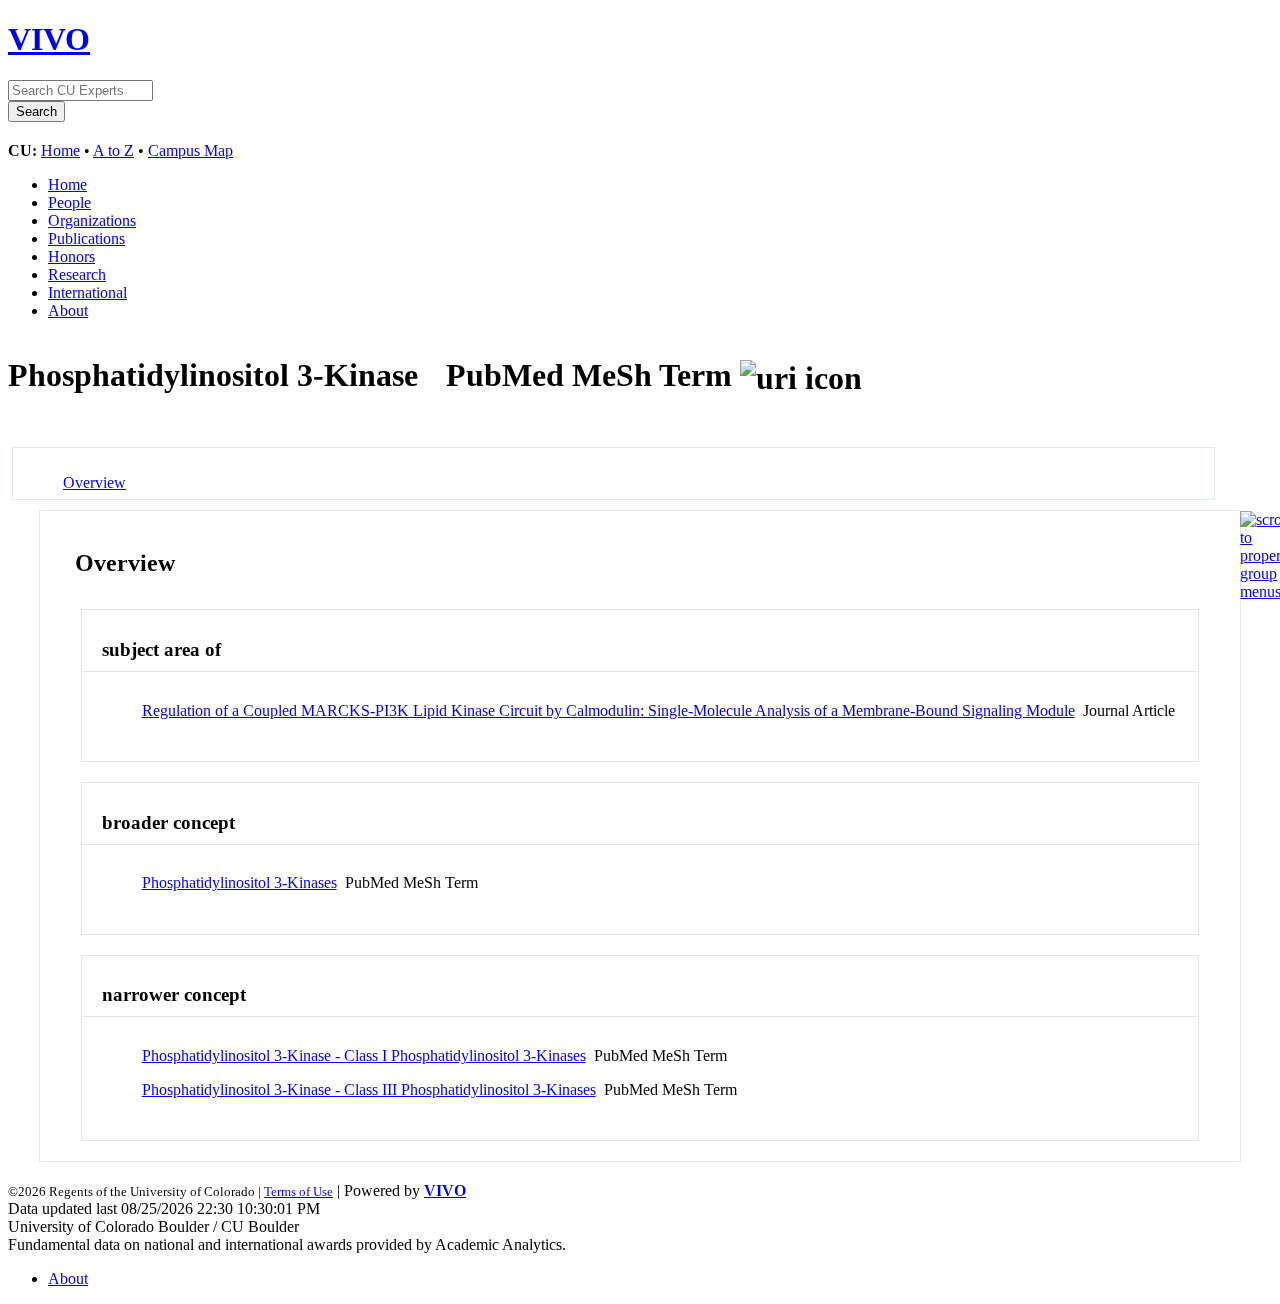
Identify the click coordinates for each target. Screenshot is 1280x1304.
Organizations (92, 220)
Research (77, 274)
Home (60, 150)
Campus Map (190, 150)
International (87, 292)
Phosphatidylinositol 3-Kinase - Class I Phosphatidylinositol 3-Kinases (364, 1055)
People (69, 202)
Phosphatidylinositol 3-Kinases (239, 882)
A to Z (113, 150)
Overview (94, 482)
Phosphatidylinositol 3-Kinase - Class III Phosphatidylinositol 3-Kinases (369, 1089)
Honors (71, 256)
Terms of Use (298, 1191)
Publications (86, 238)
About (68, 310)
